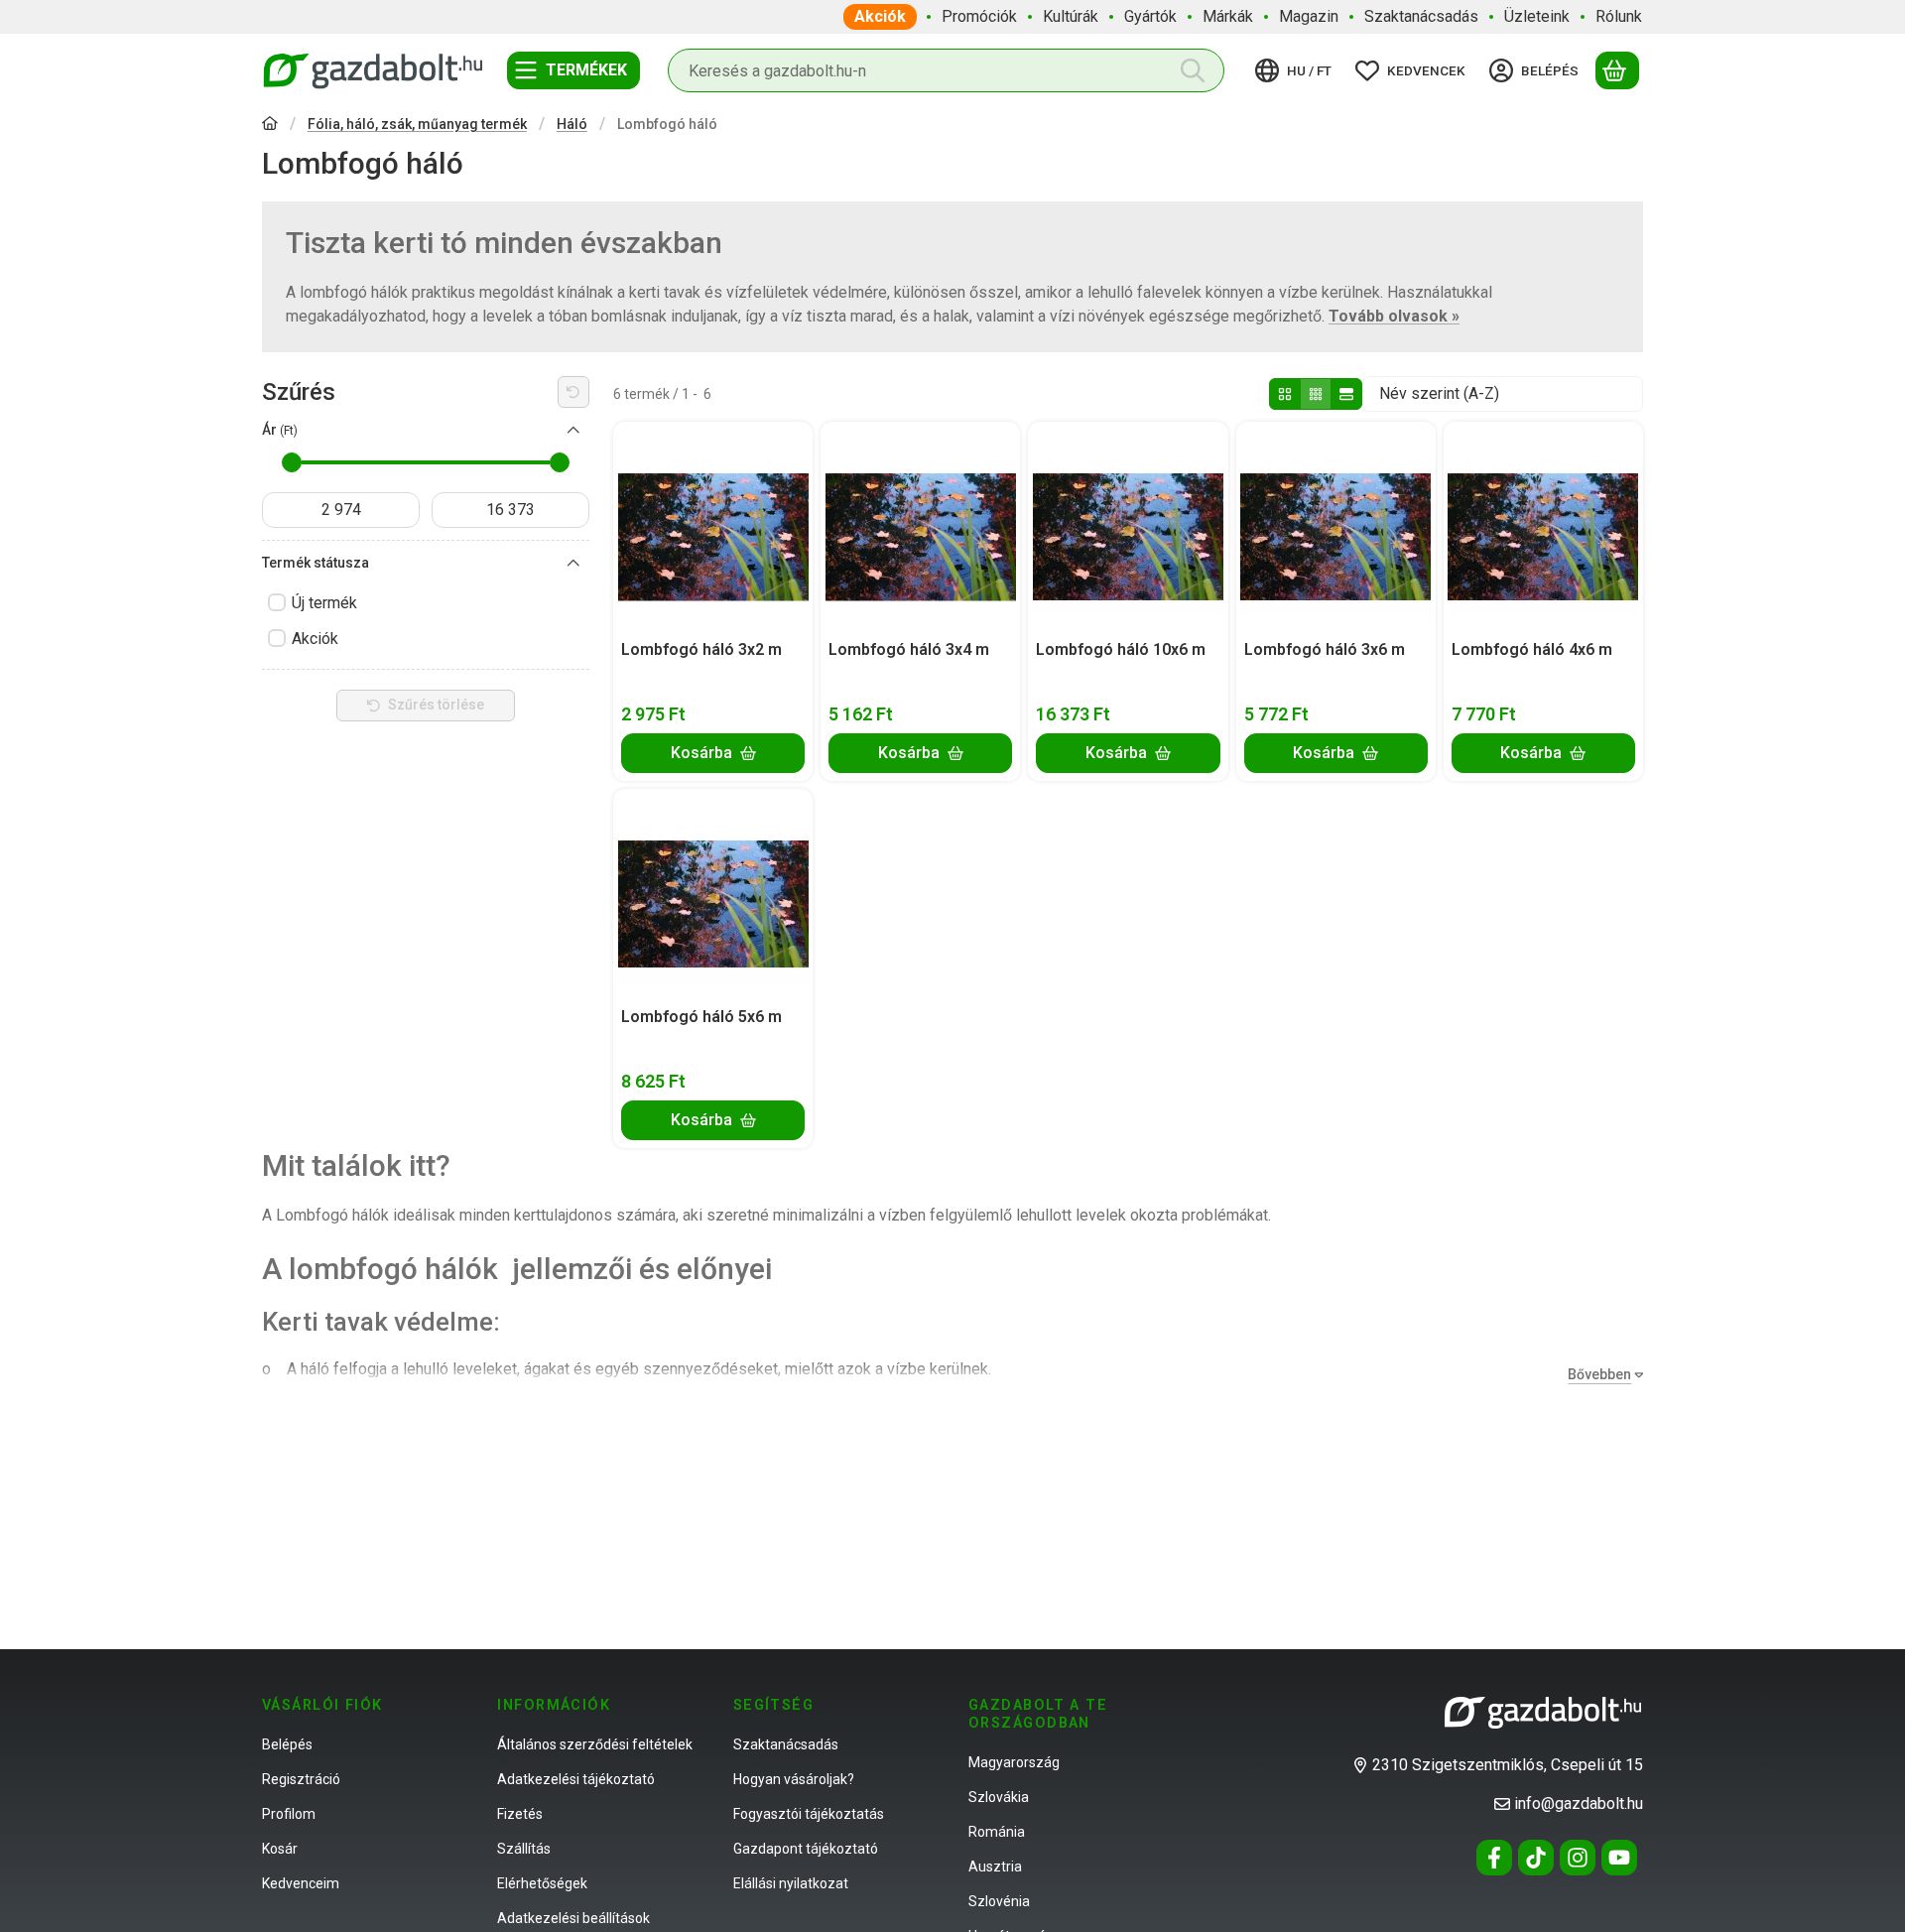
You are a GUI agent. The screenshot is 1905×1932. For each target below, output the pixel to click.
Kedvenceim (301, 1883)
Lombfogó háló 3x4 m (909, 649)
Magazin (1309, 16)
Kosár (280, 1849)
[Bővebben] (1601, 1375)
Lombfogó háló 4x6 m (1532, 649)
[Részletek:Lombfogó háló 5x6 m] (713, 894)
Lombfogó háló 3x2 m (701, 649)
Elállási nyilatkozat (791, 1883)
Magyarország (1014, 1762)
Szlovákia (999, 1797)
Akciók (880, 16)
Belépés (287, 1744)
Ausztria (995, 1867)
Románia (997, 1832)
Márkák (1228, 16)
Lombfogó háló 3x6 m (1325, 649)
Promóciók (979, 16)
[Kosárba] (713, 753)
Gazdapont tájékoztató (806, 1849)
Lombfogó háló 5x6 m (701, 1017)
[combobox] (946, 70)
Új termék (324, 603)
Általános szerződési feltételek (595, 1744)
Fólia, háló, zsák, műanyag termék (417, 124)
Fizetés (520, 1814)
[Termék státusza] (573, 564)
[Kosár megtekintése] (1617, 70)
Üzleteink (1537, 16)
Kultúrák (1071, 16)
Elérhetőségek (542, 1883)
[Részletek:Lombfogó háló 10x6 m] (1128, 527)
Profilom (289, 1814)
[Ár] (573, 431)
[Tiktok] (1536, 1858)
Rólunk (1619, 16)
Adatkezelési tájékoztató (576, 1779)
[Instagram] (1578, 1858)
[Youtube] (1619, 1858)
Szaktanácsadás (1421, 16)
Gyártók (1150, 16)
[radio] (1285, 394)
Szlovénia (999, 1901)
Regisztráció (301, 1779)
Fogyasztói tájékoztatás (809, 1814)
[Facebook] (1494, 1858)
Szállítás (524, 1849)
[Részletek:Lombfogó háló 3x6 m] (1335, 527)
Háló (572, 124)
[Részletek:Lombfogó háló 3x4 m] (921, 527)
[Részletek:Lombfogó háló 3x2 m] (713, 527)
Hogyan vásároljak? (794, 1779)
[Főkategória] (270, 126)
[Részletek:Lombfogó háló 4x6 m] (1543, 527)
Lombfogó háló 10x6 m (1121, 649)
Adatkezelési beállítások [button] (573, 1918)
